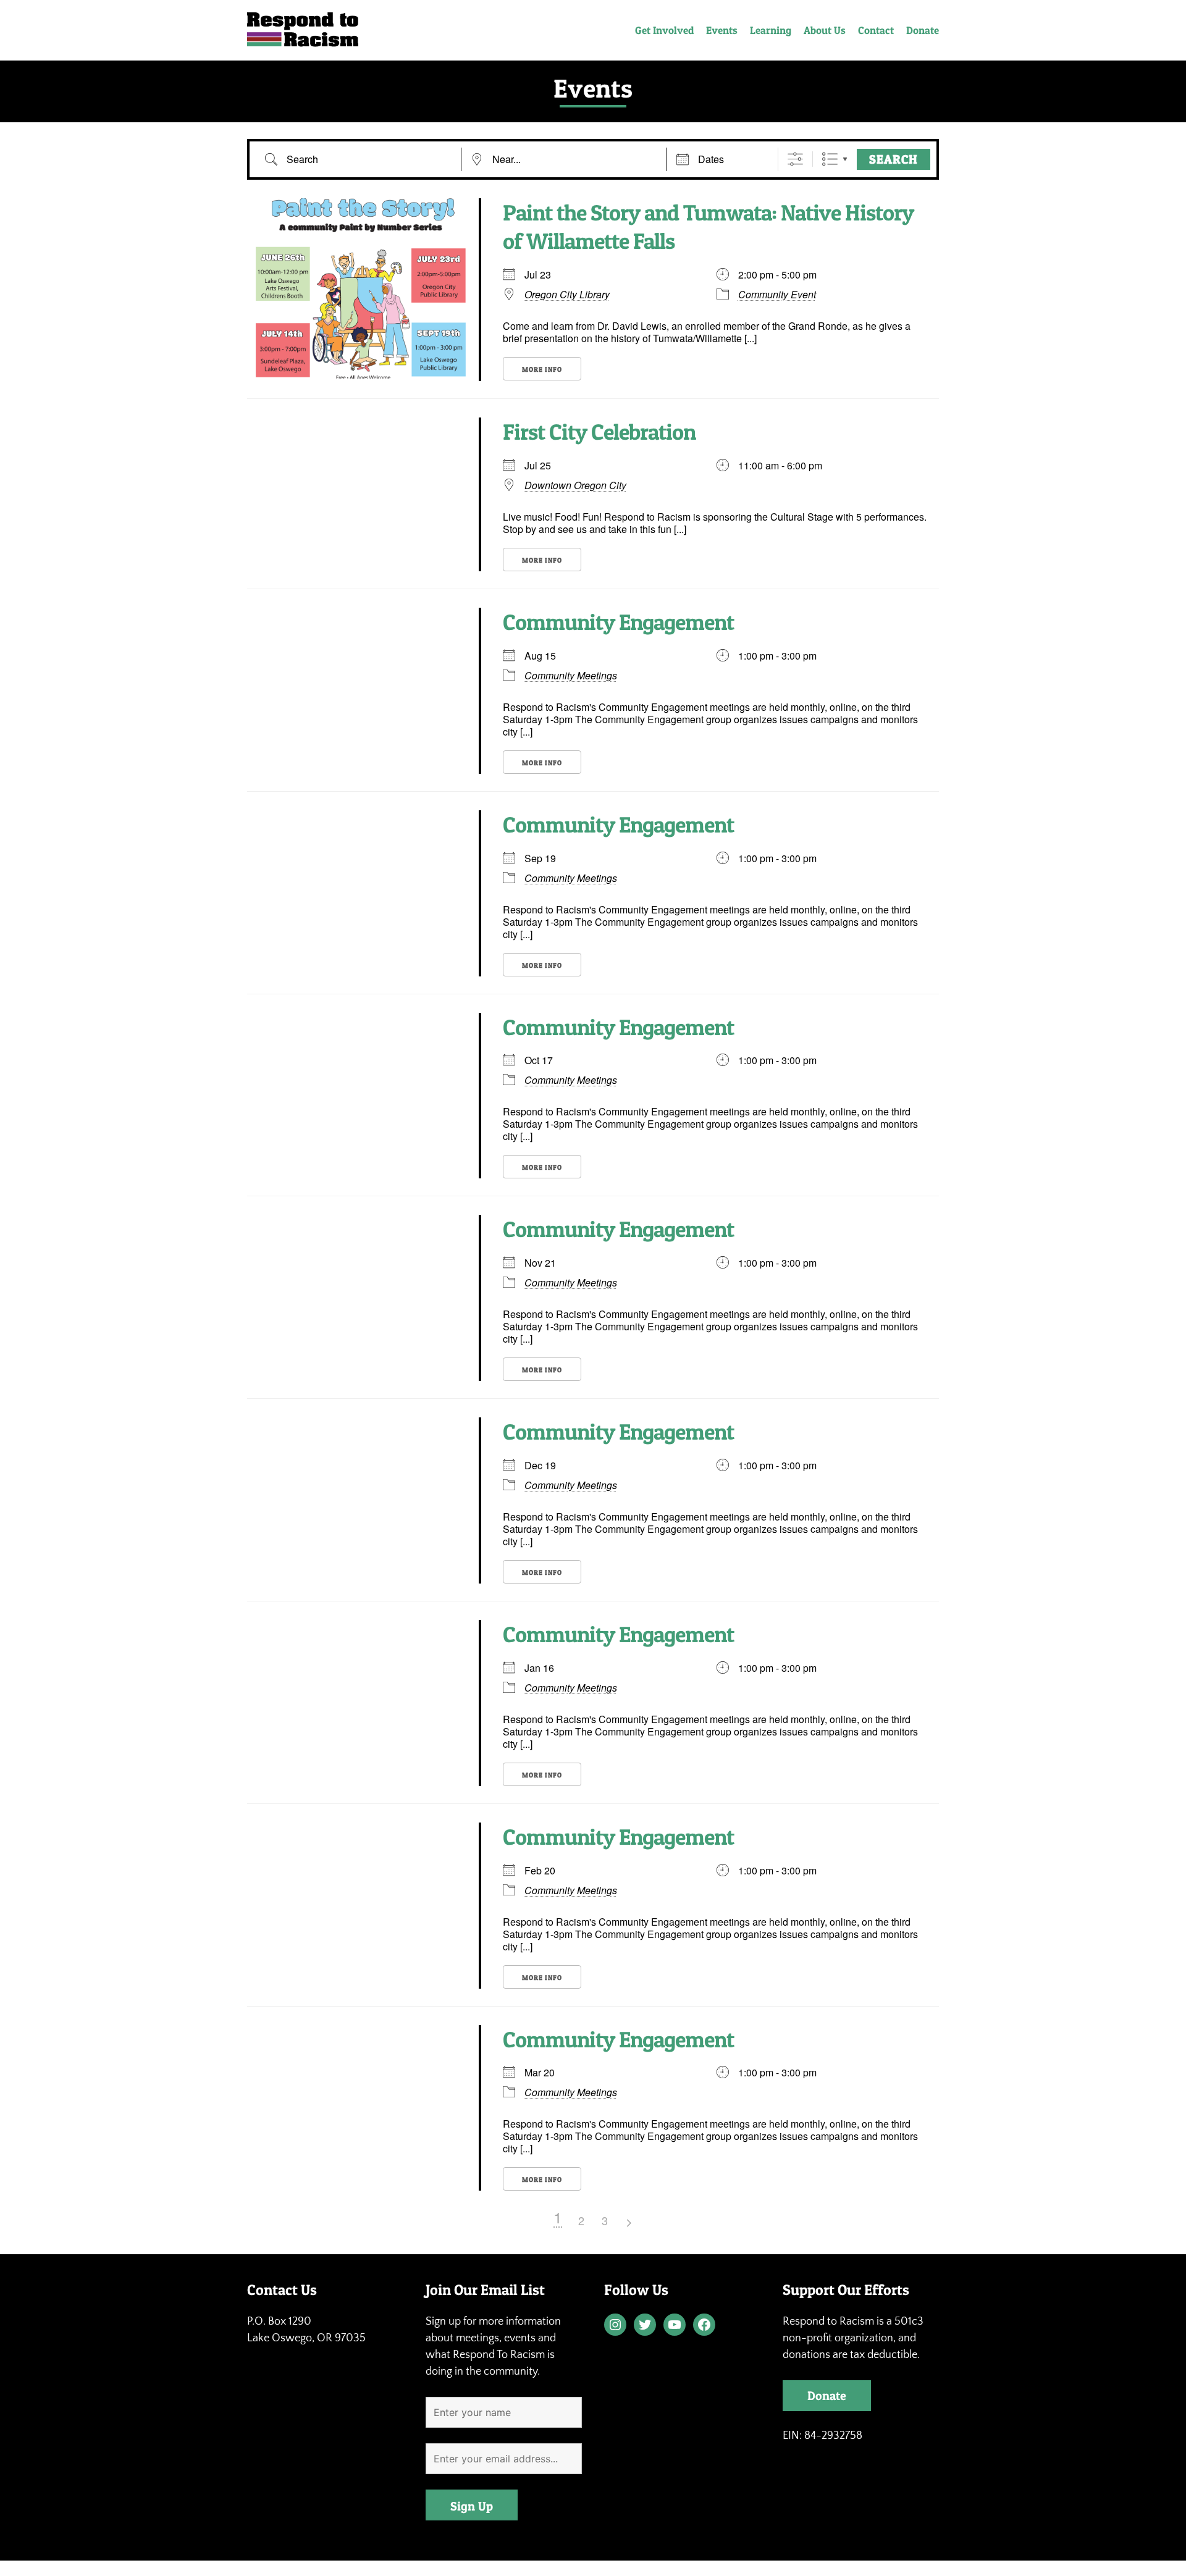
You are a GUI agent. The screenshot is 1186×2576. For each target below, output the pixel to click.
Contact (876, 30)
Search (894, 159)
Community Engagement (618, 622)
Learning (771, 30)
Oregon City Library (567, 295)
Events (722, 30)
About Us (825, 30)
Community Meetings (571, 675)
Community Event (777, 294)
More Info (542, 369)
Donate (923, 30)
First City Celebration (599, 432)
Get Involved (664, 30)
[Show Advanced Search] (795, 159)
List (830, 159)
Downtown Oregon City (575, 485)
